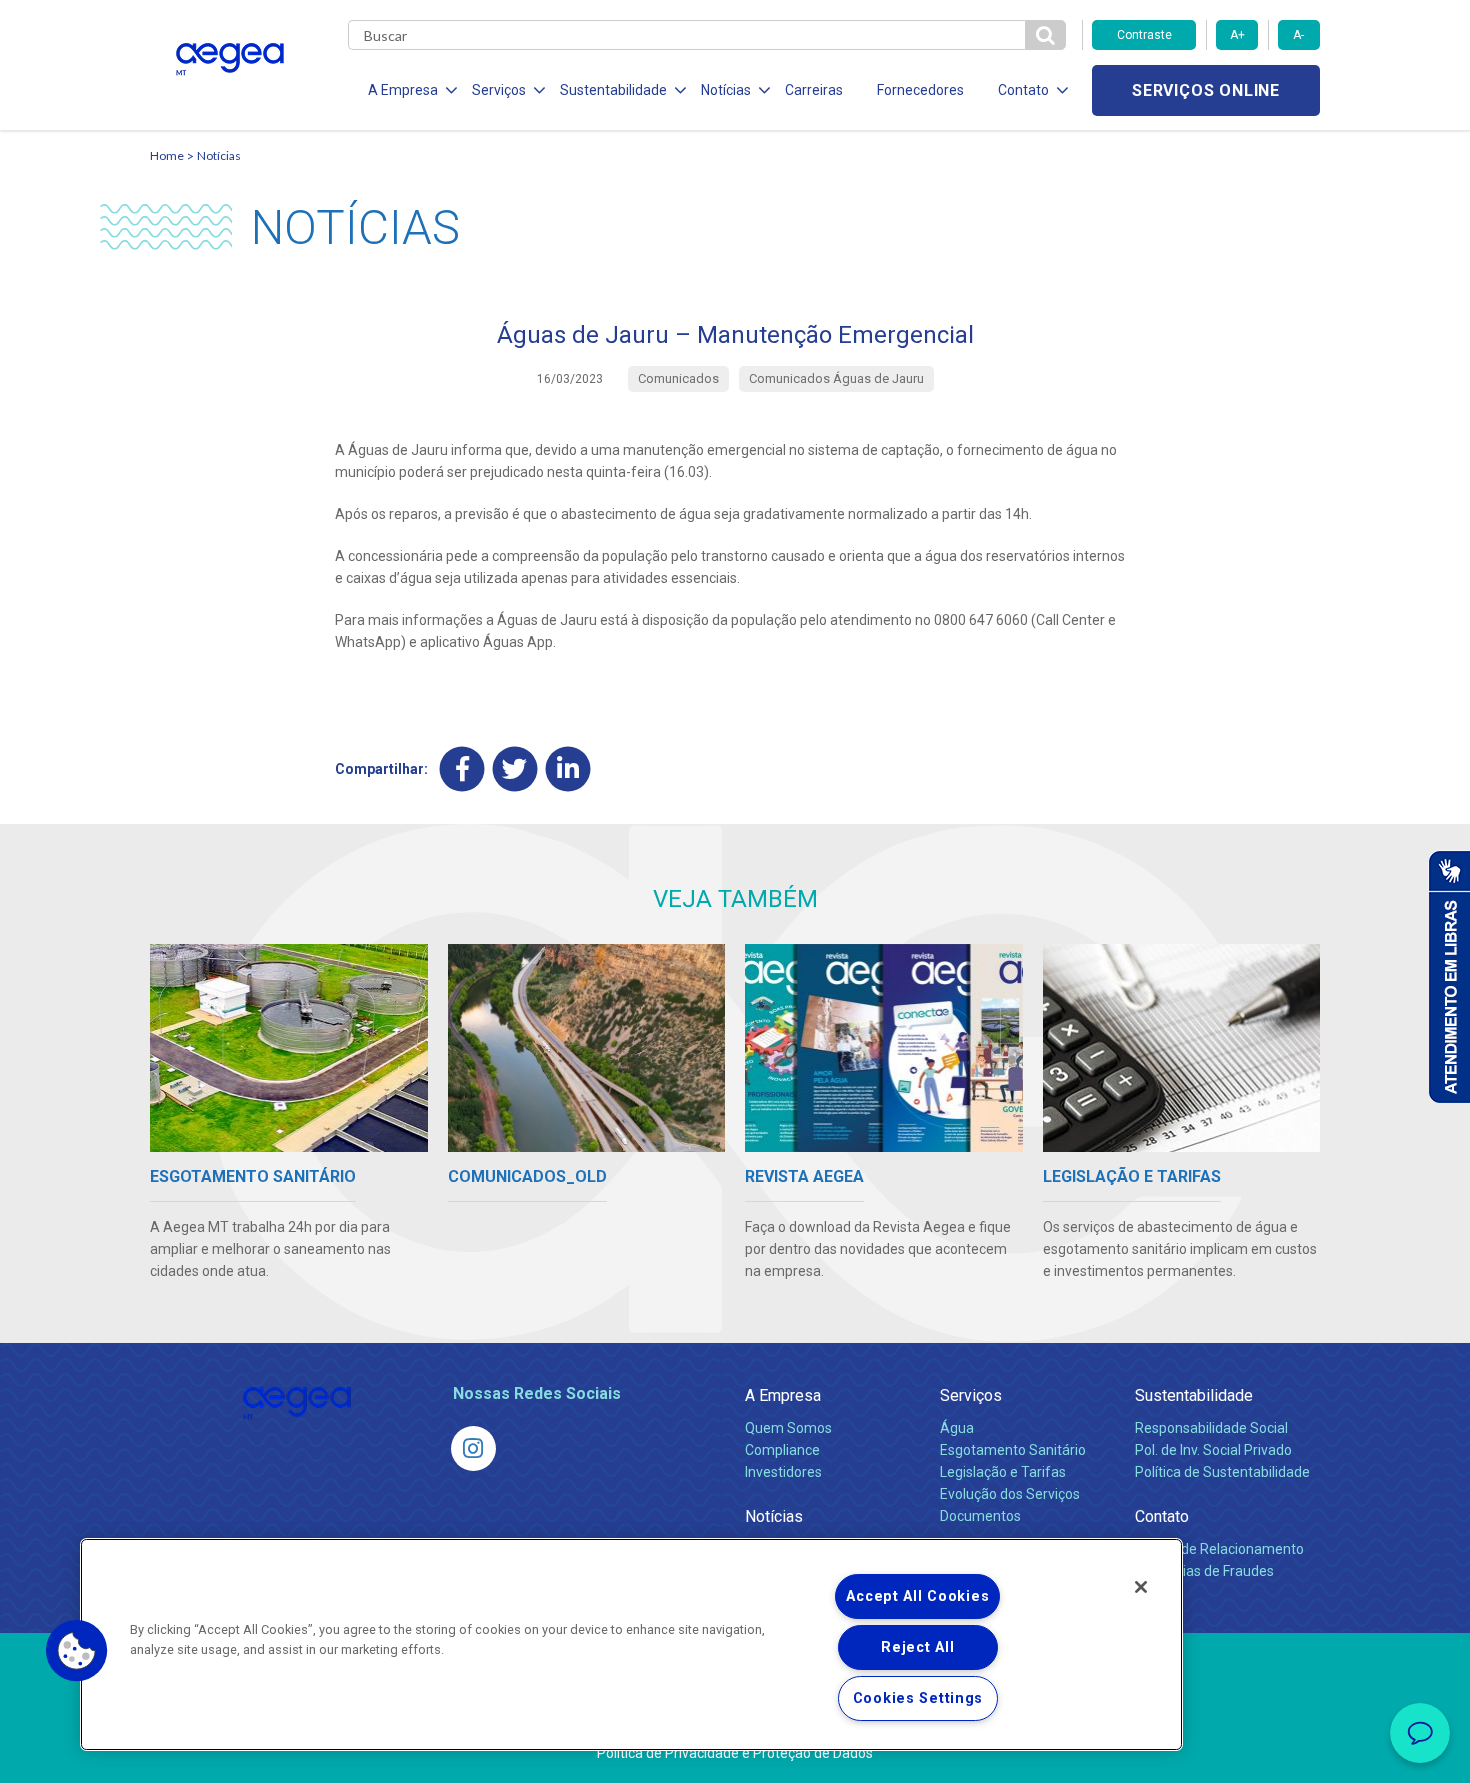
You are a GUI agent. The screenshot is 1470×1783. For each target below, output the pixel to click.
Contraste (1144, 35)
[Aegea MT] (473, 1448)
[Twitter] (515, 768)
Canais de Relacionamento (1219, 1549)
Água (957, 1428)
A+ (1237, 35)
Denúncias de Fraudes (1204, 1571)
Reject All (917, 1647)
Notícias (219, 155)
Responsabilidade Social (1211, 1428)
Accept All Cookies (917, 1596)
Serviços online (1206, 90)
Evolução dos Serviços (1010, 1494)
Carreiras (814, 90)
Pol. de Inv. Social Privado (1213, 1450)
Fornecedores (920, 90)
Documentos (980, 1516)
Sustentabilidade (1194, 1395)
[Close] (1141, 1587)
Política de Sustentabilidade (1222, 1472)
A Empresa (783, 1395)
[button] (77, 1651)
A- (1298, 35)
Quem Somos (788, 1428)
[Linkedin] (568, 768)
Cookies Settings (918, 1698)
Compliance (782, 1450)
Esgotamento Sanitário (1013, 1450)
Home (167, 155)
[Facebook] (462, 768)
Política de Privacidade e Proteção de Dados (735, 1753)
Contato (1162, 1516)
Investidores (783, 1472)
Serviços (971, 1395)
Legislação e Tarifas (1003, 1472)
